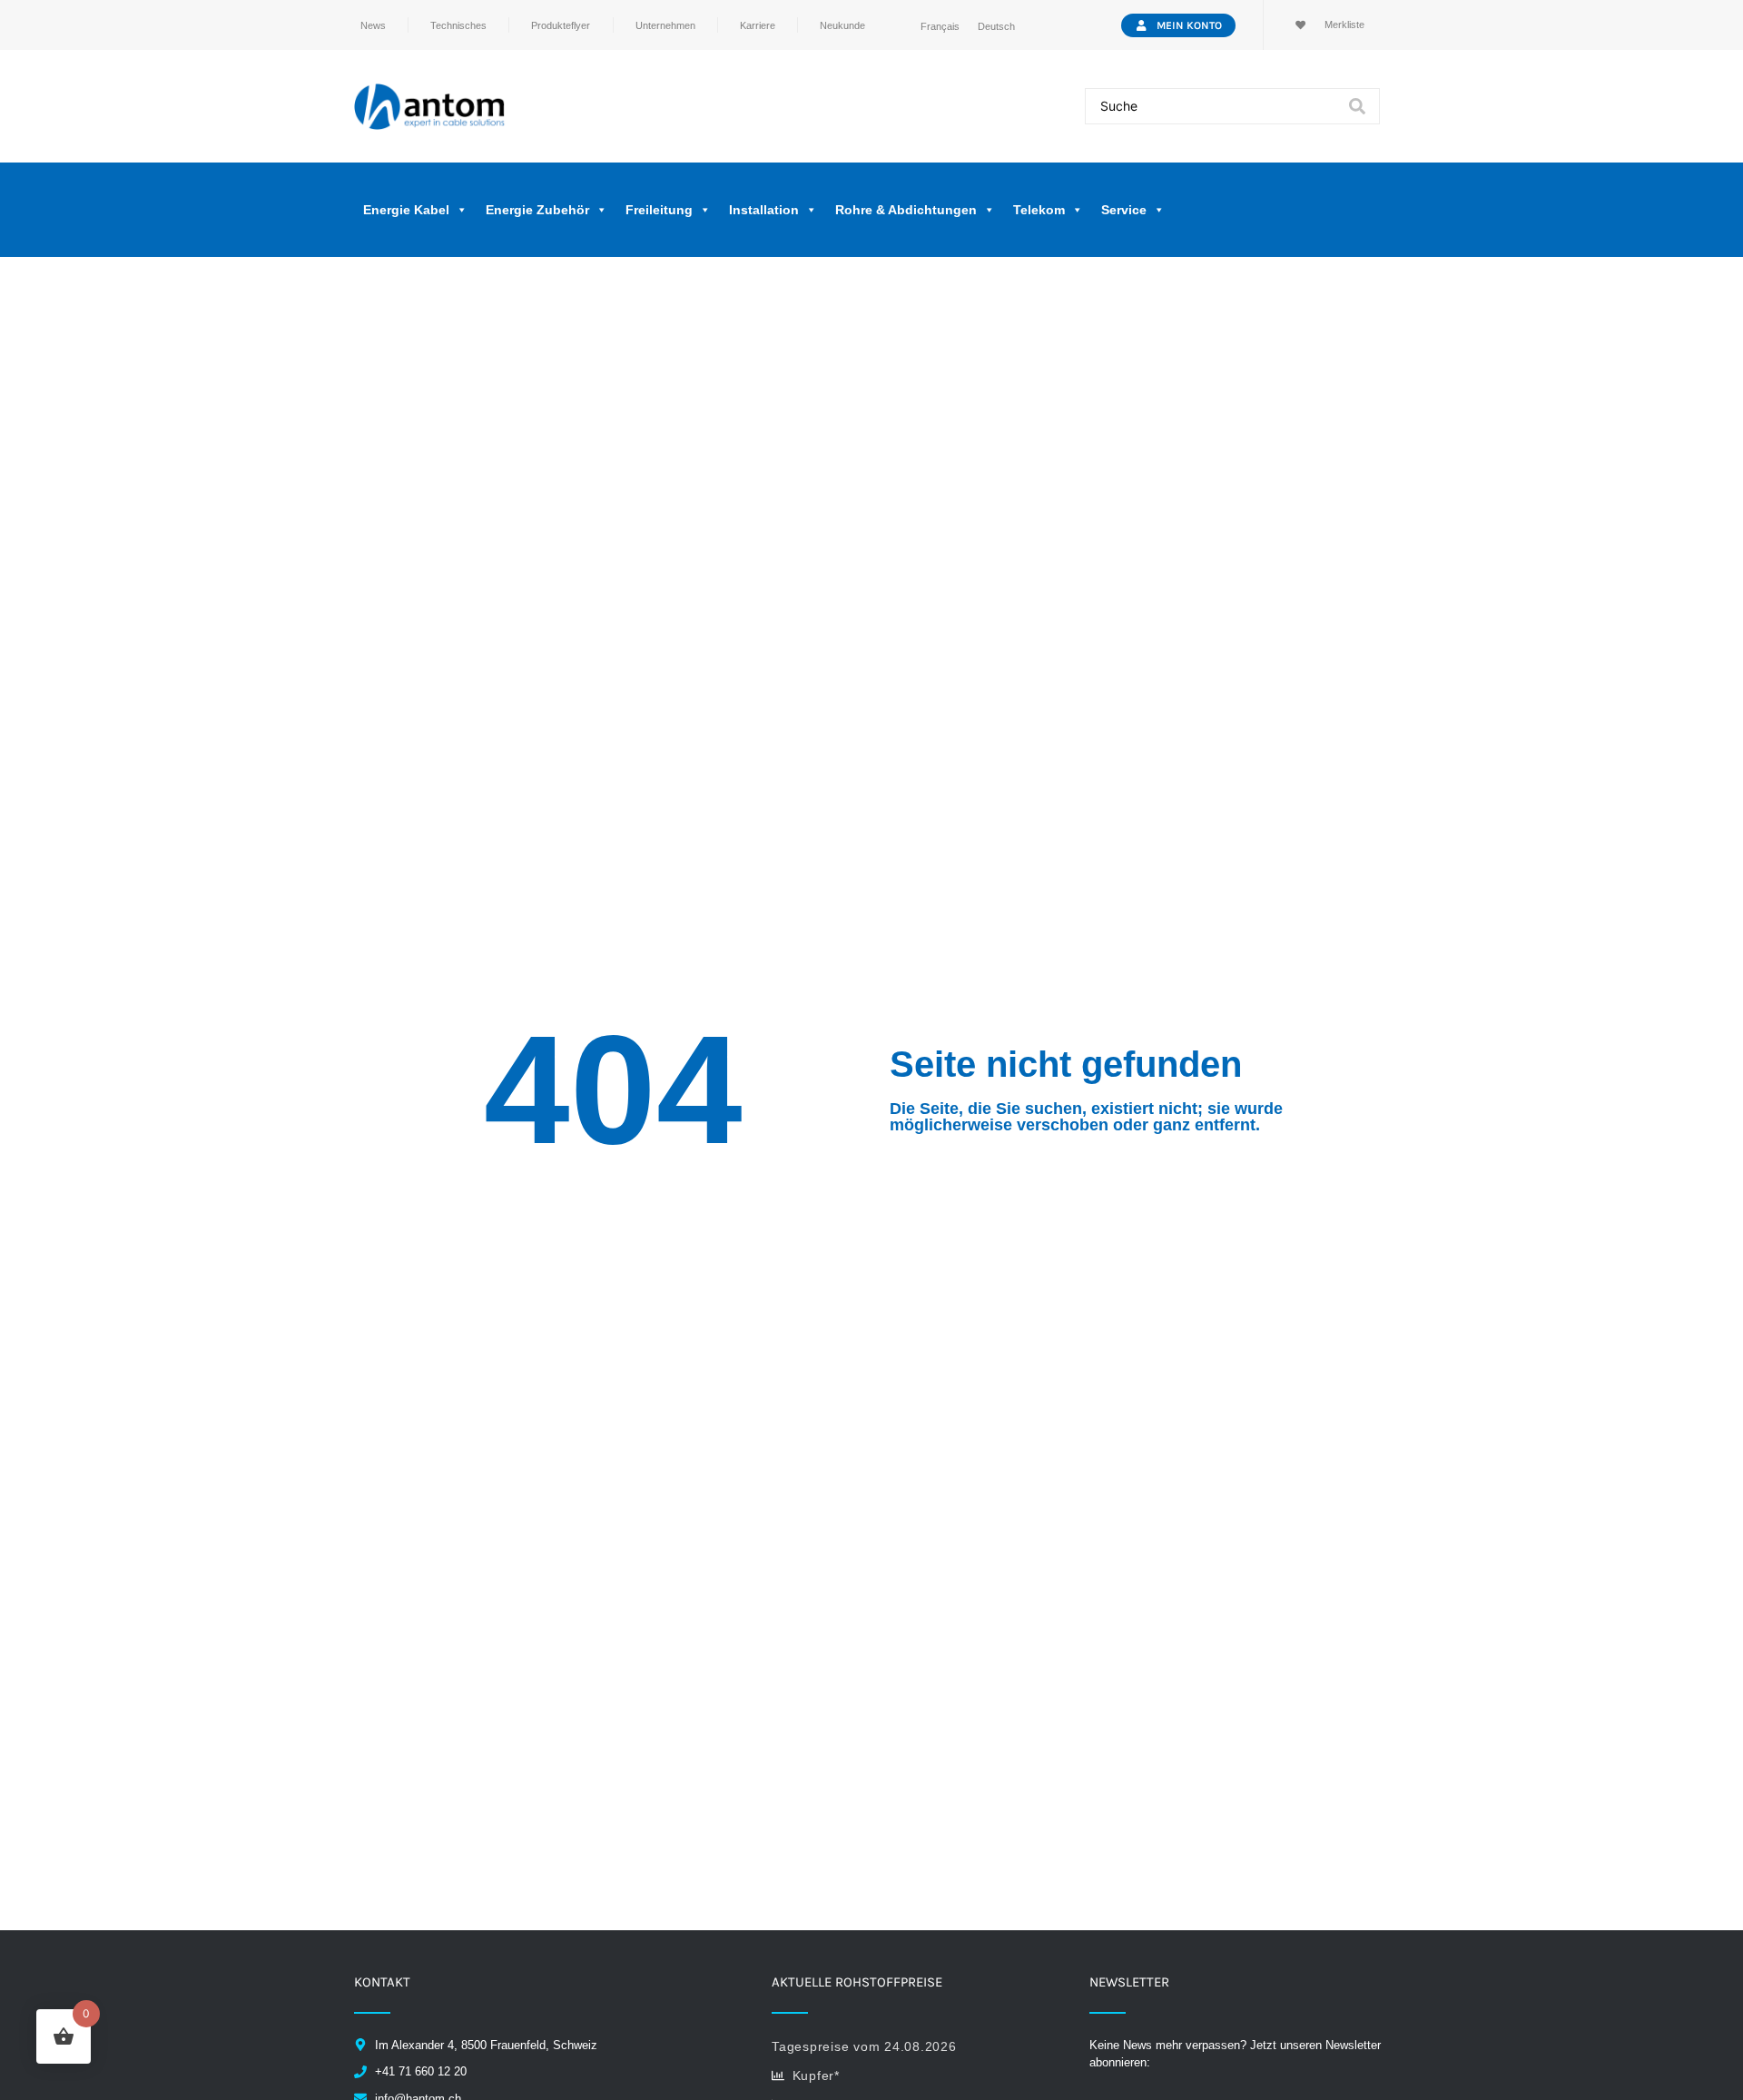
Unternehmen (665, 25)
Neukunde (842, 25)
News (373, 25)
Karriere (758, 25)
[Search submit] (1357, 106)
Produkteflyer (561, 25)
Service (1124, 210)
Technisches (458, 25)
